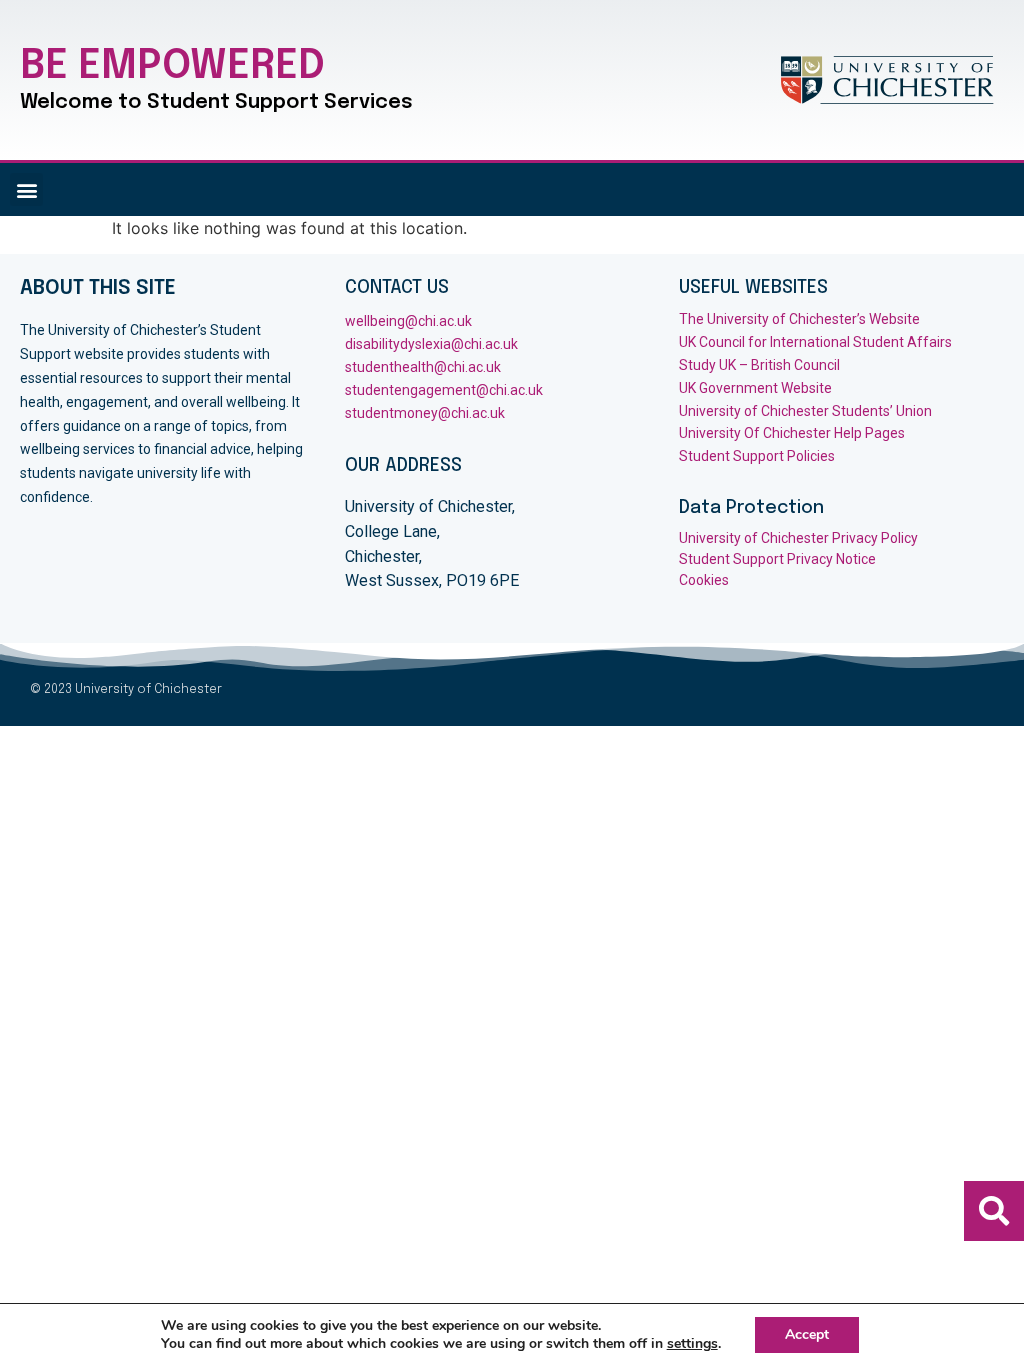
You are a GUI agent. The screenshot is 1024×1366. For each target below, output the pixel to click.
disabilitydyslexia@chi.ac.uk (431, 344)
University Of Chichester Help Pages (792, 433)
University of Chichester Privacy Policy (798, 538)
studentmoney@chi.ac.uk (425, 413)
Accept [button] (807, 1334)
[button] (26, 189)
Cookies (704, 580)
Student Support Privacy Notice (777, 559)
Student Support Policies (758, 456)
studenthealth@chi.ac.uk (423, 367)
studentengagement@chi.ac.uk (444, 390)
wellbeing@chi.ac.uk (408, 321)
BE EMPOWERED (172, 66)
